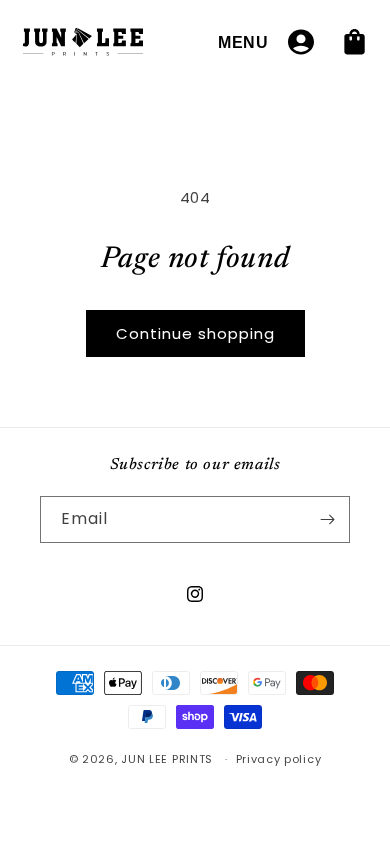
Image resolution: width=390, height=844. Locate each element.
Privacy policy (279, 759)
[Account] (301, 42)
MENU (243, 42)
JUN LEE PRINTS (167, 759)
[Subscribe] (327, 519)
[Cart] (355, 42)
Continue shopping (195, 333)
